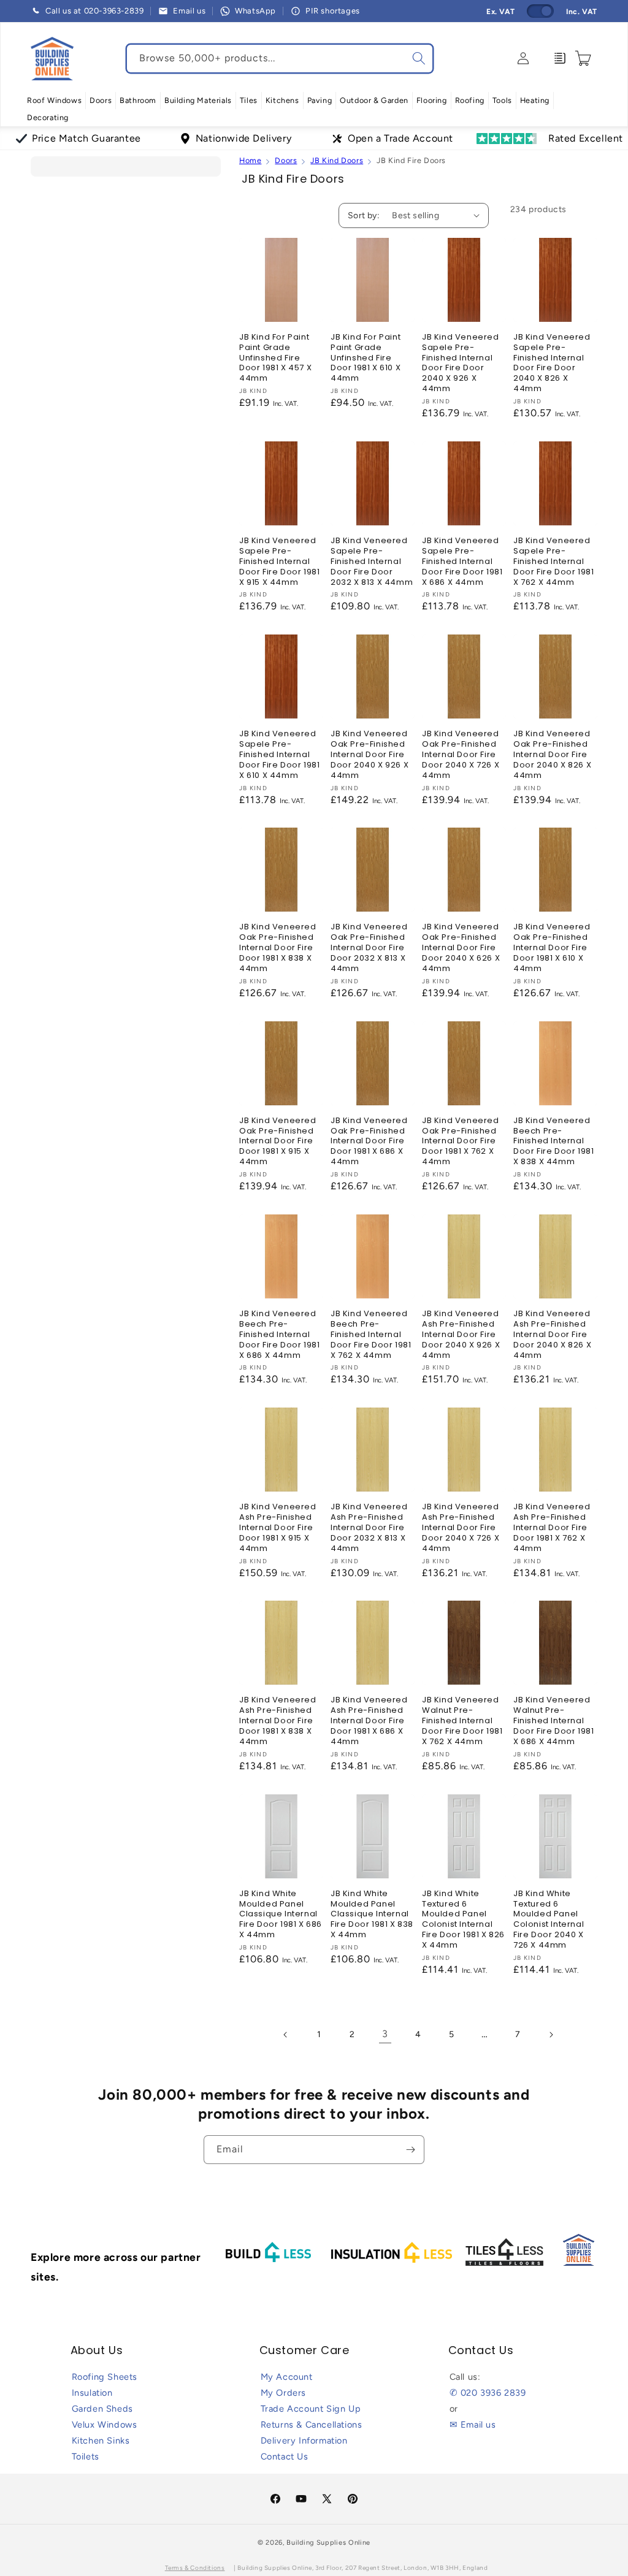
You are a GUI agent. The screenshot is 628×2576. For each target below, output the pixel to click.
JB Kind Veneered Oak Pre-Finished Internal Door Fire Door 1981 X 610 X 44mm (552, 948)
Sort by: (364, 215)
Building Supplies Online (328, 2543)
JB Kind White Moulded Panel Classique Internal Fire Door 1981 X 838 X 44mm (372, 1915)
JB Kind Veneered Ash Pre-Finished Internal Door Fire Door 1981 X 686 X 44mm (369, 1721)
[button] (54, 101)
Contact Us (285, 2456)
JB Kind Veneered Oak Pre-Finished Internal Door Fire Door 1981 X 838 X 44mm (278, 948)
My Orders (283, 2393)
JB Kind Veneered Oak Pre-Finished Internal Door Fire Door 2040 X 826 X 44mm (552, 755)
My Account (287, 2377)
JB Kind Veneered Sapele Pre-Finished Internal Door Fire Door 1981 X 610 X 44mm (279, 755)
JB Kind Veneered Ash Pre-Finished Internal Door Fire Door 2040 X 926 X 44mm (461, 1335)
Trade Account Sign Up (311, 2409)
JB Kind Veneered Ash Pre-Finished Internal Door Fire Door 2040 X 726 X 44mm (461, 1528)
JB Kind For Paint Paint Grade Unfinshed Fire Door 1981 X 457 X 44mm (275, 358)
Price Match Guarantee (86, 138)
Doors (286, 160)
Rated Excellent (586, 138)
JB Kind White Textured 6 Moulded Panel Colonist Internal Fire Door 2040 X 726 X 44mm (549, 1920)
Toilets (86, 2456)
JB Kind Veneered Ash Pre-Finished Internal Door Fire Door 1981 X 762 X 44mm (552, 1528)
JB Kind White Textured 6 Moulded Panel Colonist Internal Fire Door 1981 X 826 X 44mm (463, 1920)
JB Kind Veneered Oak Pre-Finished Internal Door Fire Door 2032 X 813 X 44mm (369, 948)
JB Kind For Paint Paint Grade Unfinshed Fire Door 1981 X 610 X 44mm (366, 358)
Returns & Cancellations (312, 2425)
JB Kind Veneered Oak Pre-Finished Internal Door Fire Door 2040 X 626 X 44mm (461, 948)
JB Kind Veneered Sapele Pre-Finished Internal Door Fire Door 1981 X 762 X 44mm (553, 562)
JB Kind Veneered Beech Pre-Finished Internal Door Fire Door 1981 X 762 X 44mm (371, 1335)
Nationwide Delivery (243, 138)
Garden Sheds (102, 2409)
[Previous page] (286, 2035)
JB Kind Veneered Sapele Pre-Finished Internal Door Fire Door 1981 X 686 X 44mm (462, 562)
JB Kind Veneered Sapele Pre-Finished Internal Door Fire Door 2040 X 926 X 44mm (461, 363)
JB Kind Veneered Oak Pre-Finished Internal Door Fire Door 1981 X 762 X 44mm (461, 1141)
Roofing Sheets (105, 2377)
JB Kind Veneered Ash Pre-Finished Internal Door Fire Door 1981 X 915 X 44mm (278, 1528)
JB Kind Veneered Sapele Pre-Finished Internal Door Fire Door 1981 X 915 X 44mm (279, 562)
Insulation (92, 2393)
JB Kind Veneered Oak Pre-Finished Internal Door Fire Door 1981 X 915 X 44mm (278, 1141)
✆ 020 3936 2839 (488, 2393)
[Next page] (551, 2035)
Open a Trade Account (400, 138)
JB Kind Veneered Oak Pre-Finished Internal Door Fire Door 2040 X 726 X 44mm (461, 755)
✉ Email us (473, 2425)
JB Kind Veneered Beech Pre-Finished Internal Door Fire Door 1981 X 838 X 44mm (553, 1141)
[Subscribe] (410, 2150)
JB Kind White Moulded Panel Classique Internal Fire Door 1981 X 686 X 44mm (281, 1915)
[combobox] (280, 59)
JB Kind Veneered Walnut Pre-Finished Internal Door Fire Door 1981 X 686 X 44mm (553, 1721)
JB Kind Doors (337, 160)
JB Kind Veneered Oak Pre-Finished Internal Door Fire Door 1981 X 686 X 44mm (369, 1141)
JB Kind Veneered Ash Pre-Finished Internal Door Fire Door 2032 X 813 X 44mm (369, 1528)
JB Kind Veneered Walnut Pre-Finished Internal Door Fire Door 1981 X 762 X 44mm (462, 1721)
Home (250, 160)
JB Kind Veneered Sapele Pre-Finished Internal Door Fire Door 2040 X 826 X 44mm (552, 363)
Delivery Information (304, 2441)
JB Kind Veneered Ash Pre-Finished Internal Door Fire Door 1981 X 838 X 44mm (278, 1721)
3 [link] (385, 2034)
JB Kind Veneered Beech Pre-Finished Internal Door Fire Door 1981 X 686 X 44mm (279, 1335)
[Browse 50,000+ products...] (419, 58)
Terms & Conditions (195, 2568)
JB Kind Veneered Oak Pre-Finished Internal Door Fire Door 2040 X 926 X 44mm (370, 755)
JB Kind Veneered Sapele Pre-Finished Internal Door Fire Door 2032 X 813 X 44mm (372, 562)
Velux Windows (105, 2425)
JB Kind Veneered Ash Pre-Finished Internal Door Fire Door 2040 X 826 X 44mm (552, 1335)
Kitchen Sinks (101, 2441)
